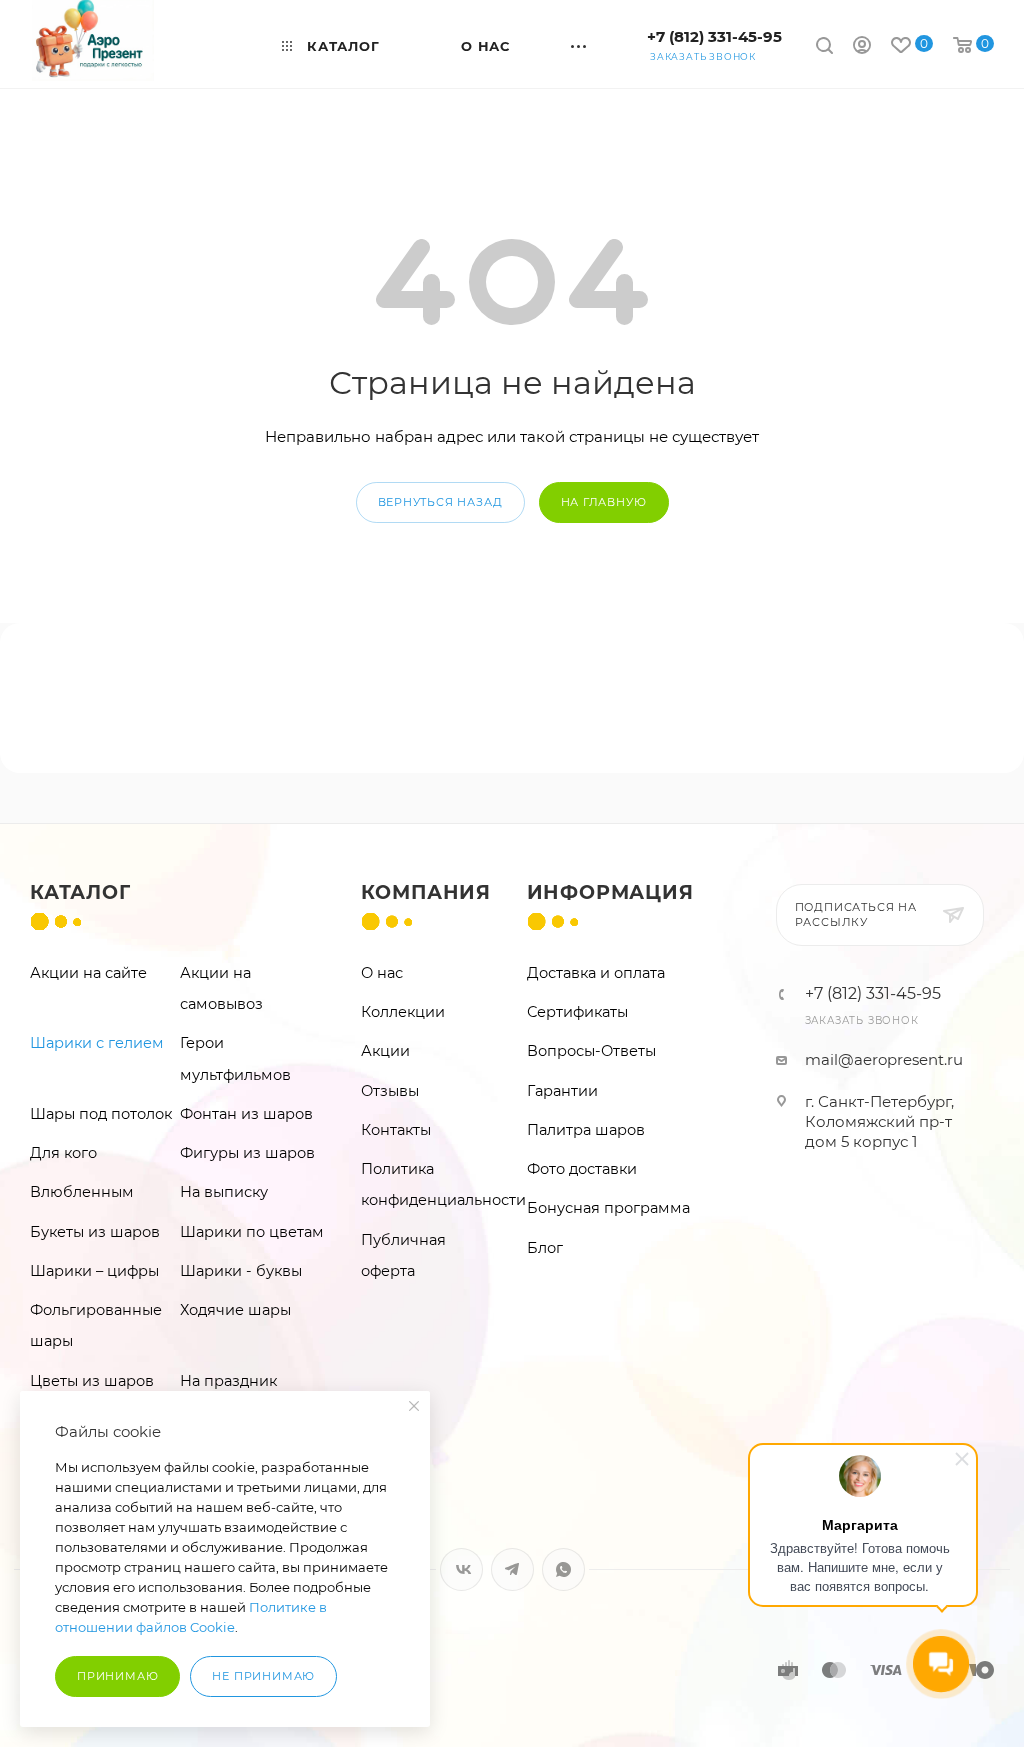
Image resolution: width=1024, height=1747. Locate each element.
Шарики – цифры (94, 1271)
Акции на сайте (88, 973)
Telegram (512, 1569)
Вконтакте (461, 1569)
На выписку (224, 1192)
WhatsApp (563, 1569)
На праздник (228, 1381)
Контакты (396, 1130)
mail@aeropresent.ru (884, 1059)
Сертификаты (577, 1012)
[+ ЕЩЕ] (579, 43)
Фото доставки (582, 1169)
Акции (385, 1051)
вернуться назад (440, 502)
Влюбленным (82, 1192)
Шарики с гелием (97, 1043)
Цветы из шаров (92, 1381)
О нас (382, 973)
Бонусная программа (608, 1208)
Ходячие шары (235, 1310)
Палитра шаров (586, 1130)
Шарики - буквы (241, 1271)
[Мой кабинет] (862, 47)
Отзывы (390, 1091)
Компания (426, 892)
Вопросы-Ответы (591, 1051)
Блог (545, 1248)
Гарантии (562, 1091)
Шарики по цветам (252, 1232)
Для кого (63, 1153)
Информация (610, 892)
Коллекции (403, 1012)
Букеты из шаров (95, 1232)
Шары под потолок (101, 1114)
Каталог (80, 892)
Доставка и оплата (596, 973)
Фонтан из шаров (246, 1114)
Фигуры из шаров (247, 1153)
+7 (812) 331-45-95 (714, 36)
